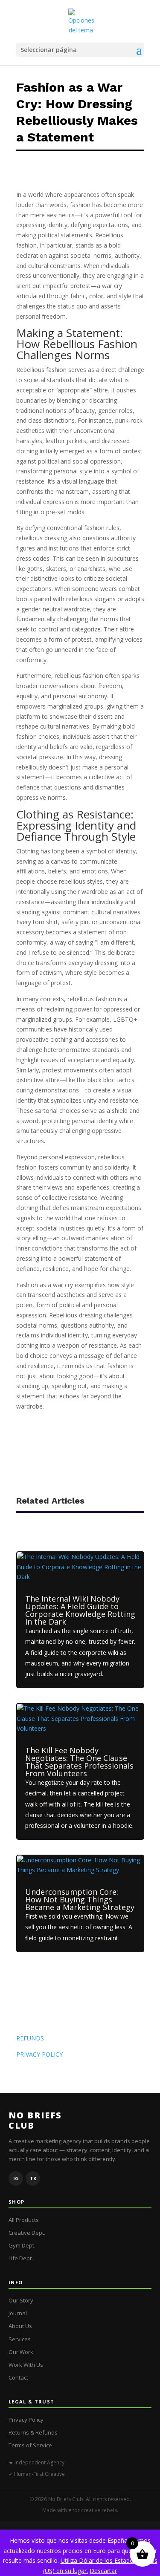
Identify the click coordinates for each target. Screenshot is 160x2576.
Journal (18, 2313)
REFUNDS (30, 2038)
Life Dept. (21, 2258)
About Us (20, 2326)
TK (33, 2178)
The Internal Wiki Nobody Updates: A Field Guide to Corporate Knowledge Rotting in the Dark (80, 1610)
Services (20, 2339)
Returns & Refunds (33, 2432)
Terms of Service (30, 2445)
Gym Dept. (22, 2245)
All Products (24, 2220)
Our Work (21, 2352)
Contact (18, 2377)
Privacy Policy (26, 2420)
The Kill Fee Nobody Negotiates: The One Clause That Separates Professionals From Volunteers (79, 1762)
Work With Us (26, 2365)
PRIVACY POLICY (39, 2054)
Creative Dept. (27, 2233)
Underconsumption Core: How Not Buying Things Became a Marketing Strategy (80, 1899)
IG (16, 2178)
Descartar (103, 2571)
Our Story (21, 2300)
